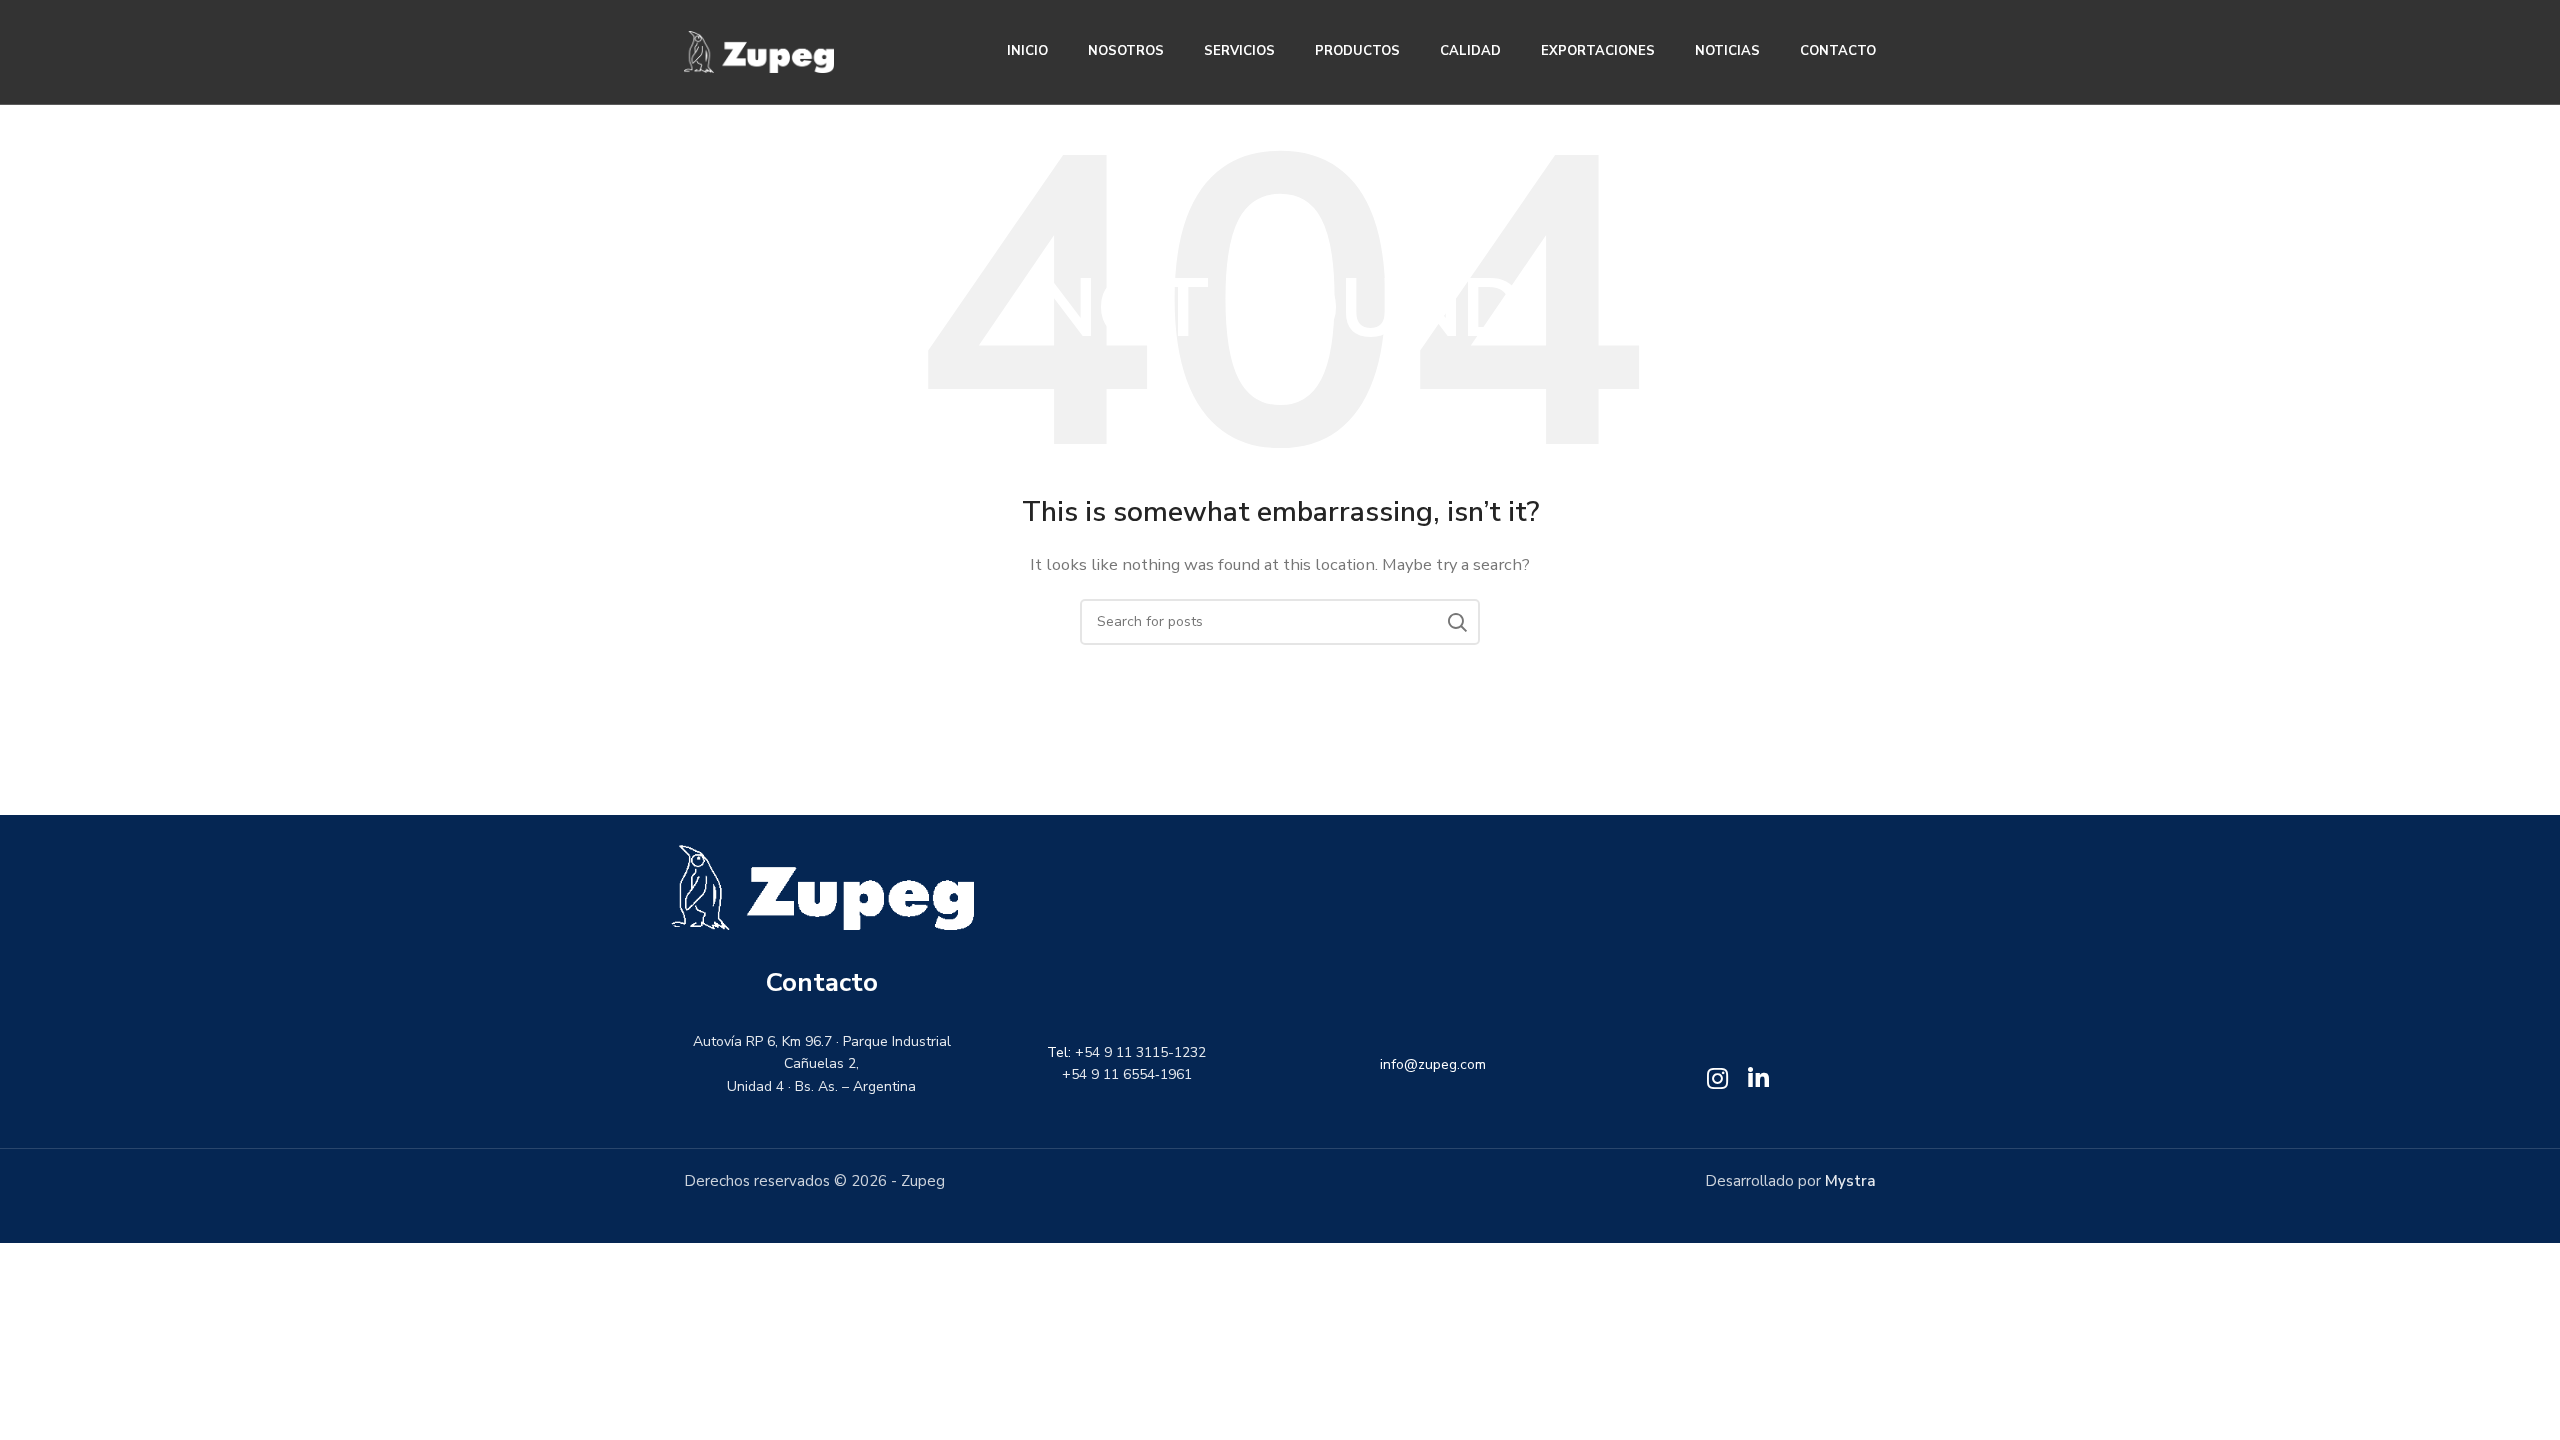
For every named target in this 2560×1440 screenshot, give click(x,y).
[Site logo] (759, 51)
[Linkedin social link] (1758, 1080)
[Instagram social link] (1717, 1080)
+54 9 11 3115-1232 (1141, 1052)
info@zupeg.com (1433, 1064)
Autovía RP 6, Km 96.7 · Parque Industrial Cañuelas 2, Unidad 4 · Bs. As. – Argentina (822, 1064)
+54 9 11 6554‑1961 (1127, 1075)
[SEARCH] (1457, 622)
